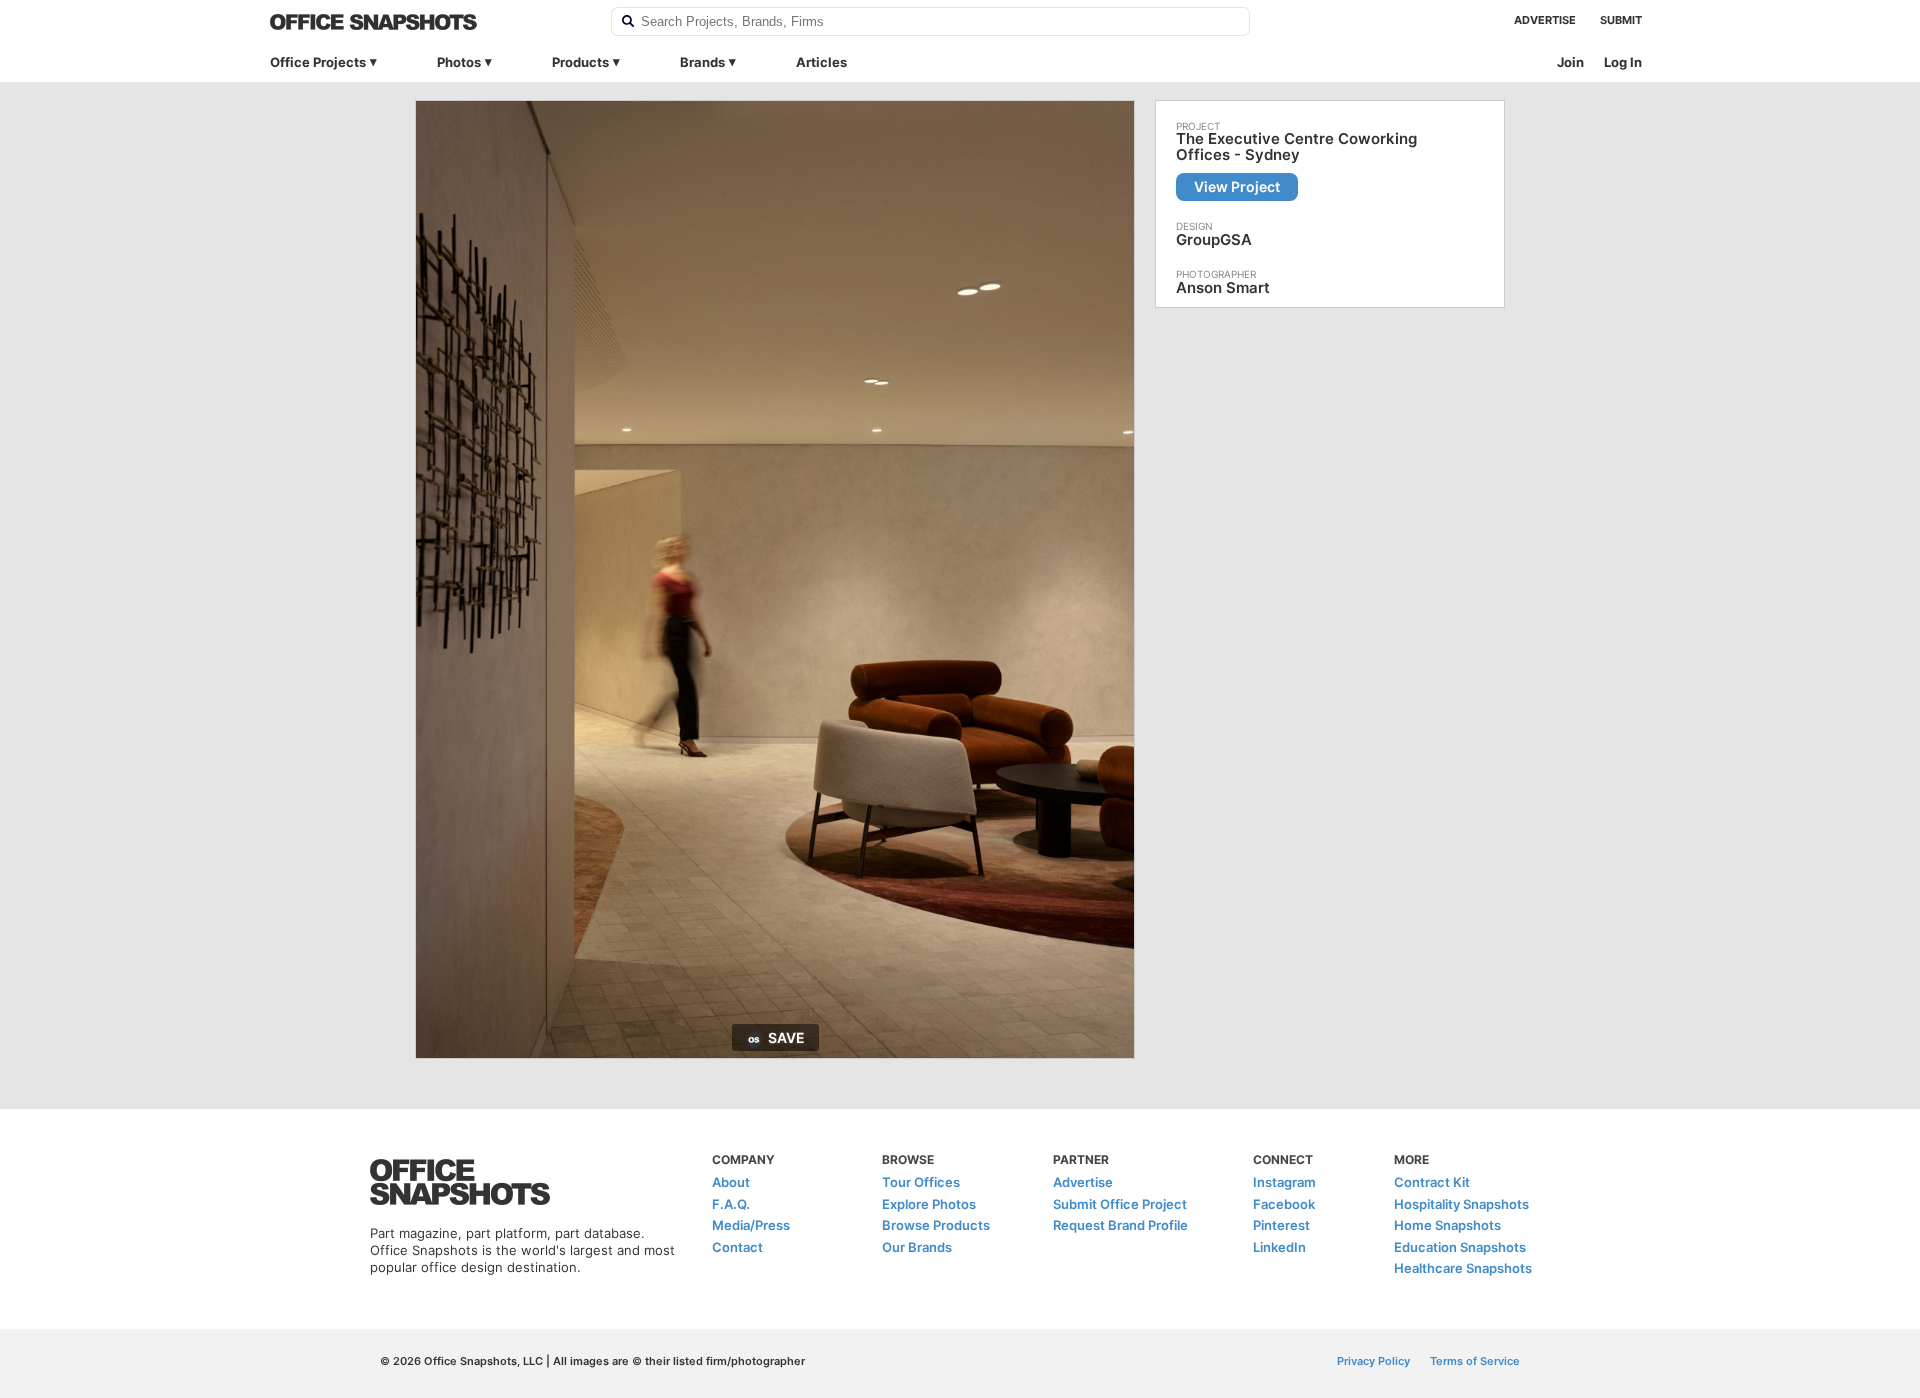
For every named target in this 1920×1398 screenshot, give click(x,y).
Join (1570, 62)
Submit (1621, 20)
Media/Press (751, 1225)
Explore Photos (929, 1204)
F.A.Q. (731, 1204)
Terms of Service (1475, 1361)
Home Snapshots (1447, 1225)
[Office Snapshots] (427, 22)
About (731, 1182)
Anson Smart (1223, 287)
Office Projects (318, 62)
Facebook (1284, 1204)
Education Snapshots (1460, 1247)
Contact (737, 1247)
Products (580, 62)
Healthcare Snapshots (1463, 1268)
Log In (1623, 62)
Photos (459, 62)
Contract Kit (1432, 1182)
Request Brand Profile (1120, 1225)
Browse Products (936, 1225)
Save (786, 1037)
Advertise (1545, 20)
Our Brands (917, 1247)
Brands (702, 62)
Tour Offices (921, 1182)
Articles (821, 62)
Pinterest (1281, 1225)
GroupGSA (1214, 239)
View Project (1237, 186)
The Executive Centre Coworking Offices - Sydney (1296, 147)
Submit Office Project (1120, 1204)
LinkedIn (1279, 1247)
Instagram (1284, 1182)
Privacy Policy (1373, 1361)
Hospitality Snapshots (1461, 1204)
